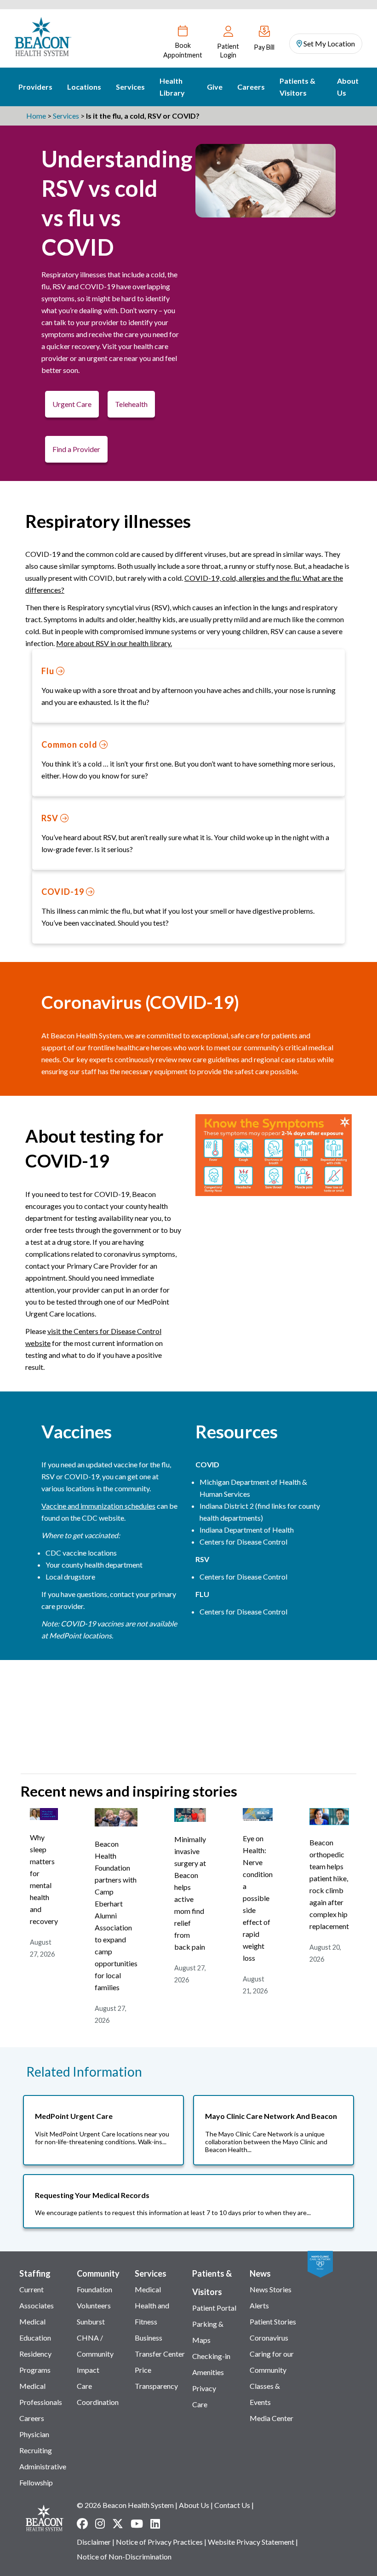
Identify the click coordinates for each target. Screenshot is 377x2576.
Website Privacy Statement (251, 2542)
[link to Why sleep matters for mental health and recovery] (44, 1817)
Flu (49, 671)
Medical (148, 2289)
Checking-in (211, 2356)
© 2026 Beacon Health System (125, 2505)
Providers (35, 87)
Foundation (94, 2289)
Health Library (172, 87)
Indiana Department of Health (247, 1530)
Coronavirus (269, 2338)
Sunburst (91, 2321)
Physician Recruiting (36, 2442)
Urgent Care (72, 404)
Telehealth (131, 404)
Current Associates (37, 2297)
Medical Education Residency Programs (35, 2346)
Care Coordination (98, 2394)
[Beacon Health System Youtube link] (137, 2524)
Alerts (259, 2305)
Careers (251, 87)
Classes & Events (265, 2394)
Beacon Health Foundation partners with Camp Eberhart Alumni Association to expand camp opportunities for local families (116, 1915)
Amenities (208, 2372)
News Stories (271, 2289)
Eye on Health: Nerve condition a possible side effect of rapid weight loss (258, 1898)
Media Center (271, 2418)
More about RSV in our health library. (114, 643)
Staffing (35, 2273)
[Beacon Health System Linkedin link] (155, 2524)
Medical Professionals (41, 2394)
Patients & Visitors (297, 87)
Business (149, 2338)
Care (200, 2404)
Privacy (204, 2388)
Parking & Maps (208, 2332)
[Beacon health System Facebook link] (82, 2524)
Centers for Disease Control (243, 1542)
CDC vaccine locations (82, 1553)
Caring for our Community (272, 2362)
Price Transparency (156, 2378)
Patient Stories (273, 2321)
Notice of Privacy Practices (159, 2542)
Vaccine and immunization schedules (98, 1506)
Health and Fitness (152, 2313)
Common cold (70, 744)
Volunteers (94, 2305)
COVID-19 (64, 892)
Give (215, 87)
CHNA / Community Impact (95, 2354)
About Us (348, 87)
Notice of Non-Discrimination (124, 2556)
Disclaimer (94, 2542)
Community (98, 2273)
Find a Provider (76, 449)
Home (36, 116)
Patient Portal (214, 2308)
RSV (51, 818)
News (260, 2273)
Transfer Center (160, 2354)
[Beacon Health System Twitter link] (118, 2524)
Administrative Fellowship (43, 2474)
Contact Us (232, 2505)
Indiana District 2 (227, 1506)
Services (130, 87)
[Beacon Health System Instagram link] (100, 2524)
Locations (84, 87)
